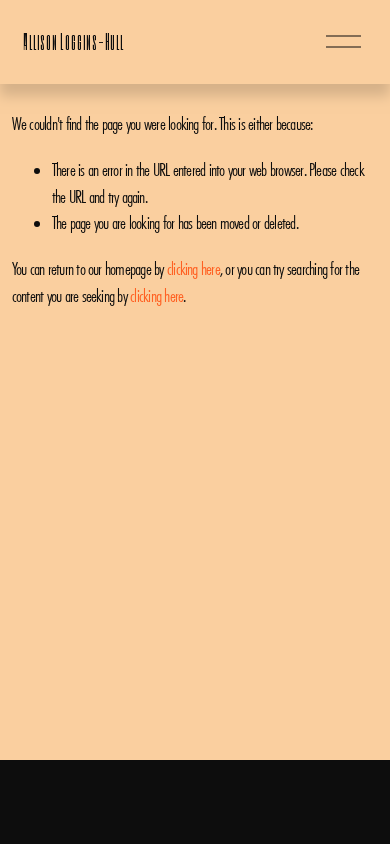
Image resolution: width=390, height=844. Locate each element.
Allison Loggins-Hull (73, 41)
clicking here (193, 269)
